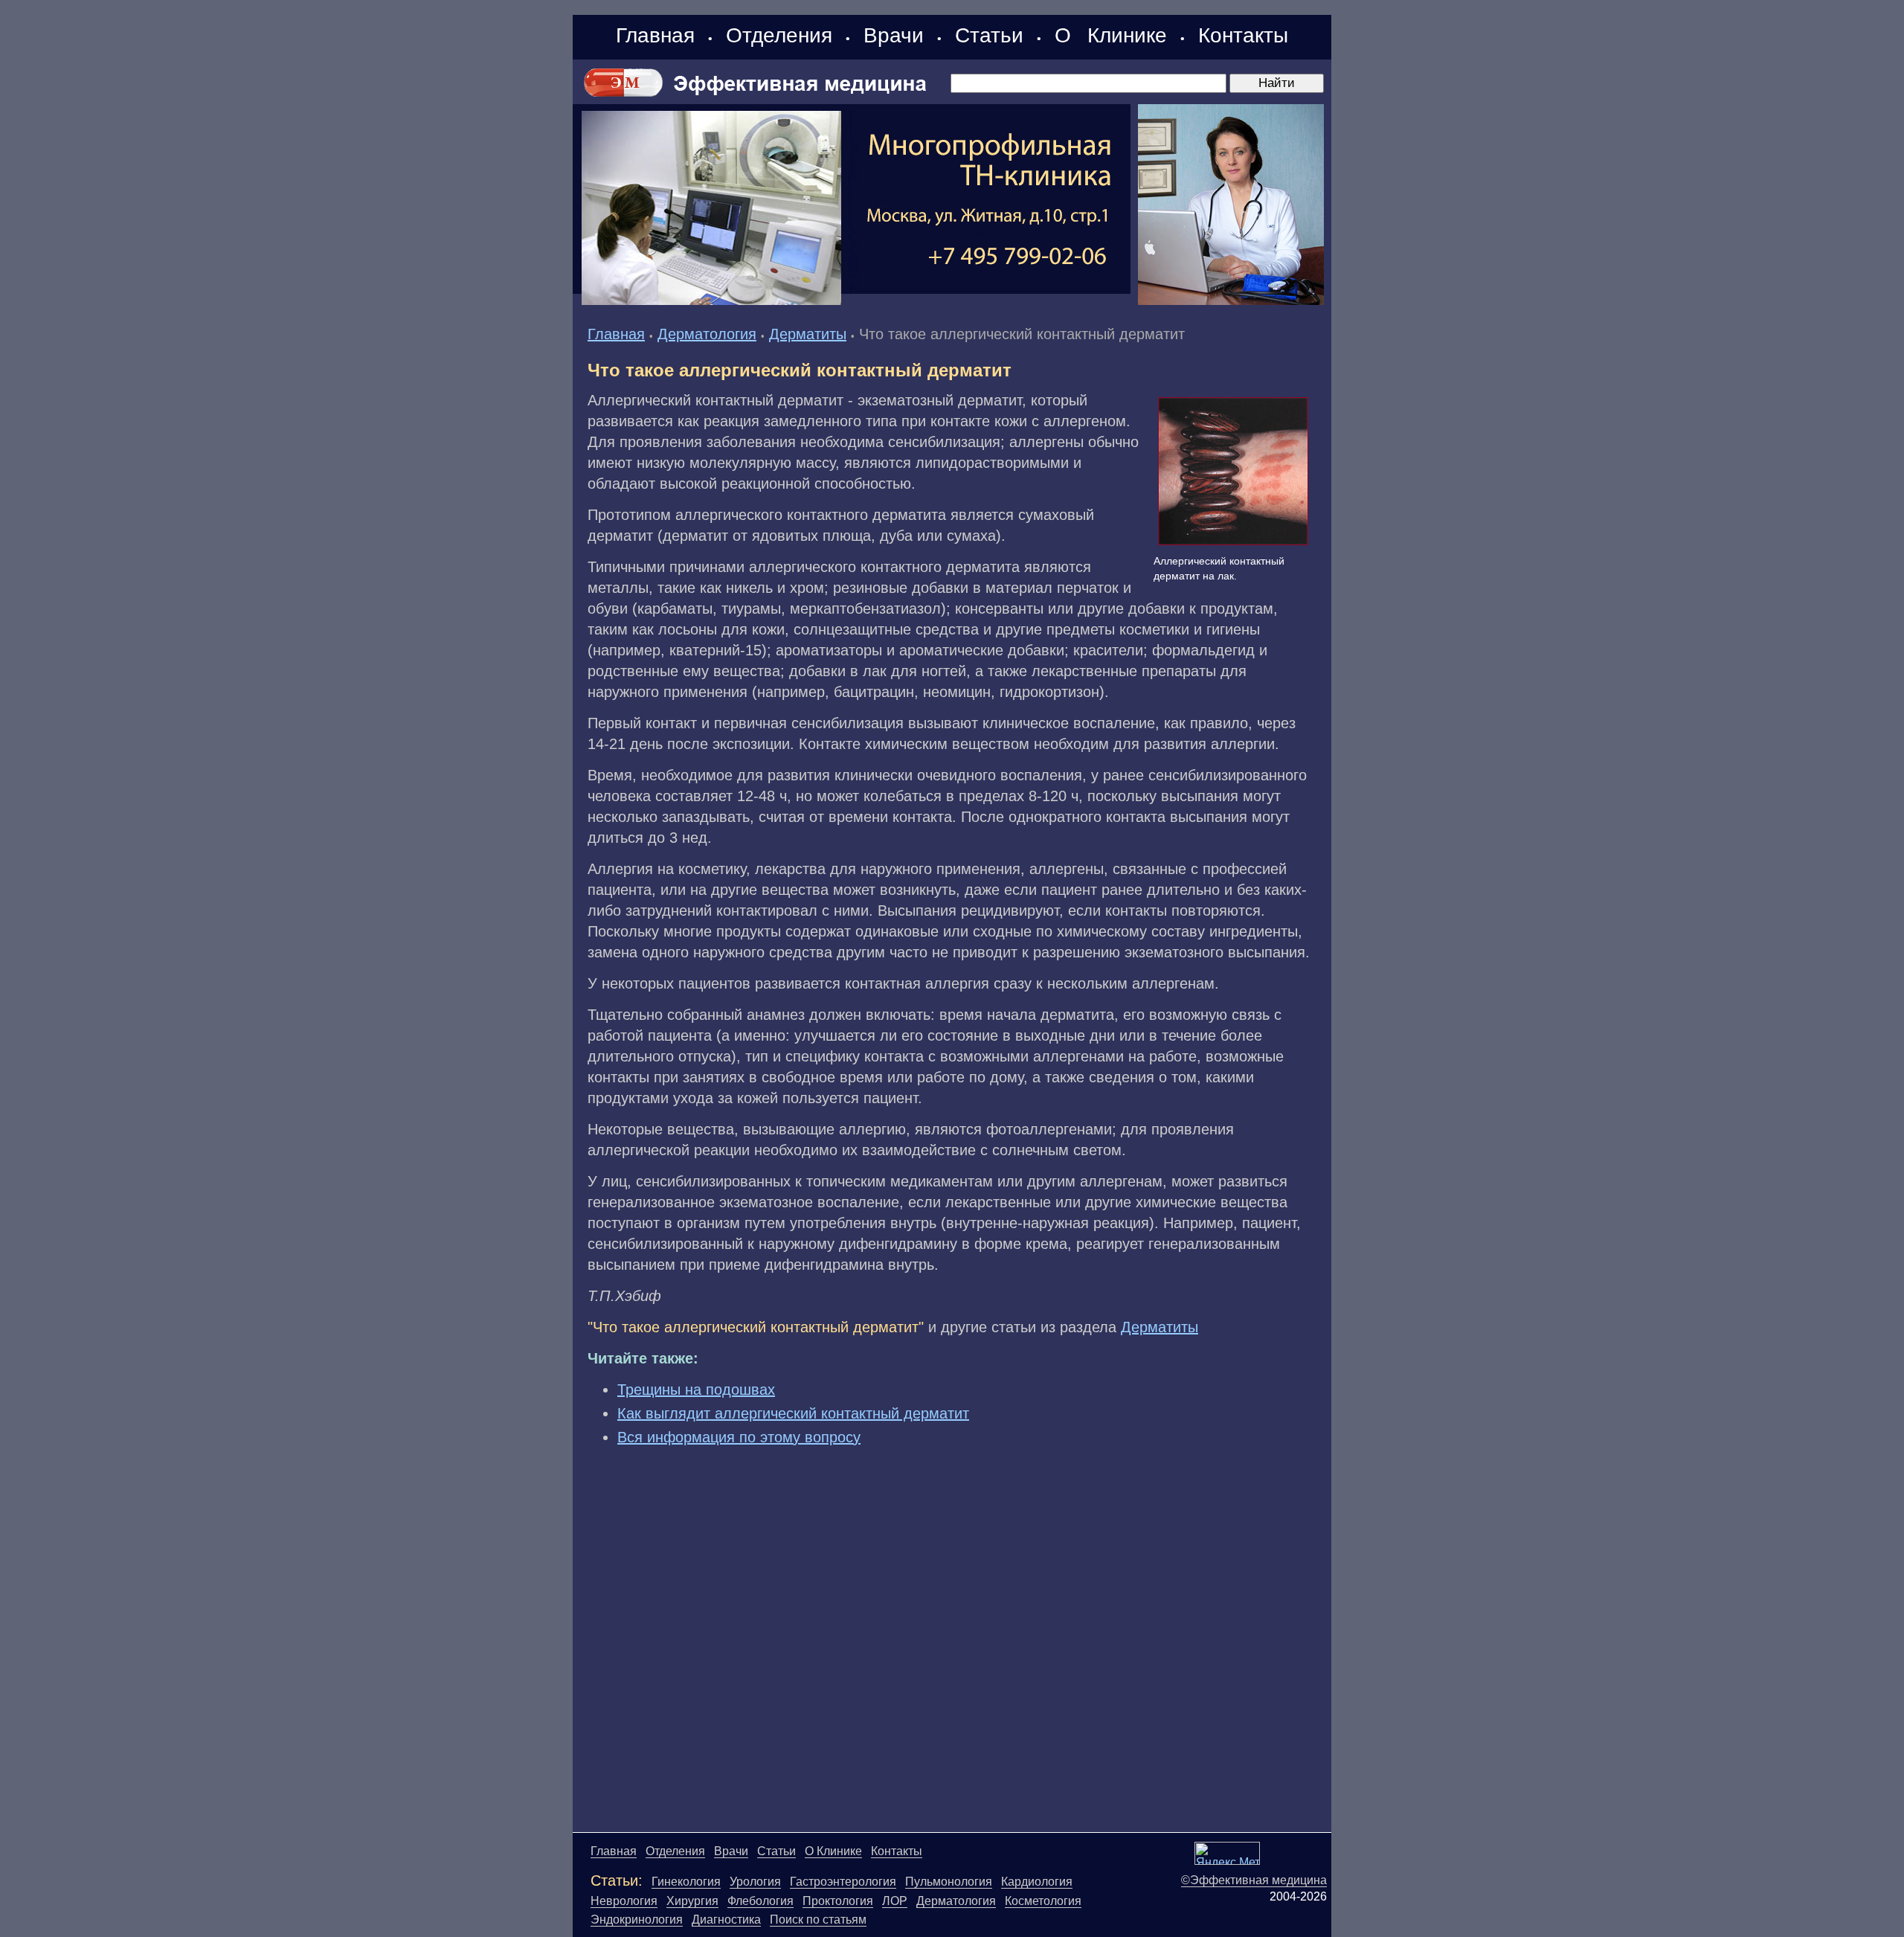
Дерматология (707, 334)
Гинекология (686, 1882)
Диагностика (726, 1920)
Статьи (989, 35)
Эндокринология (637, 1920)
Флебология (760, 1901)
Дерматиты (808, 334)
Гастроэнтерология (843, 1882)
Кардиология (1037, 1882)
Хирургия (692, 1901)
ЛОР (895, 1901)
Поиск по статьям (818, 1920)
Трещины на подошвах (696, 1390)
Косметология (1043, 1901)
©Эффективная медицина (1254, 1880)
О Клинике (1111, 35)
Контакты (1243, 35)
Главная (655, 35)
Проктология (838, 1901)
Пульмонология (949, 1882)
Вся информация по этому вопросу (739, 1437)
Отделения (779, 35)
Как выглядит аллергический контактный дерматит (793, 1413)
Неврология (624, 1901)
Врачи (894, 35)
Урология (755, 1882)
